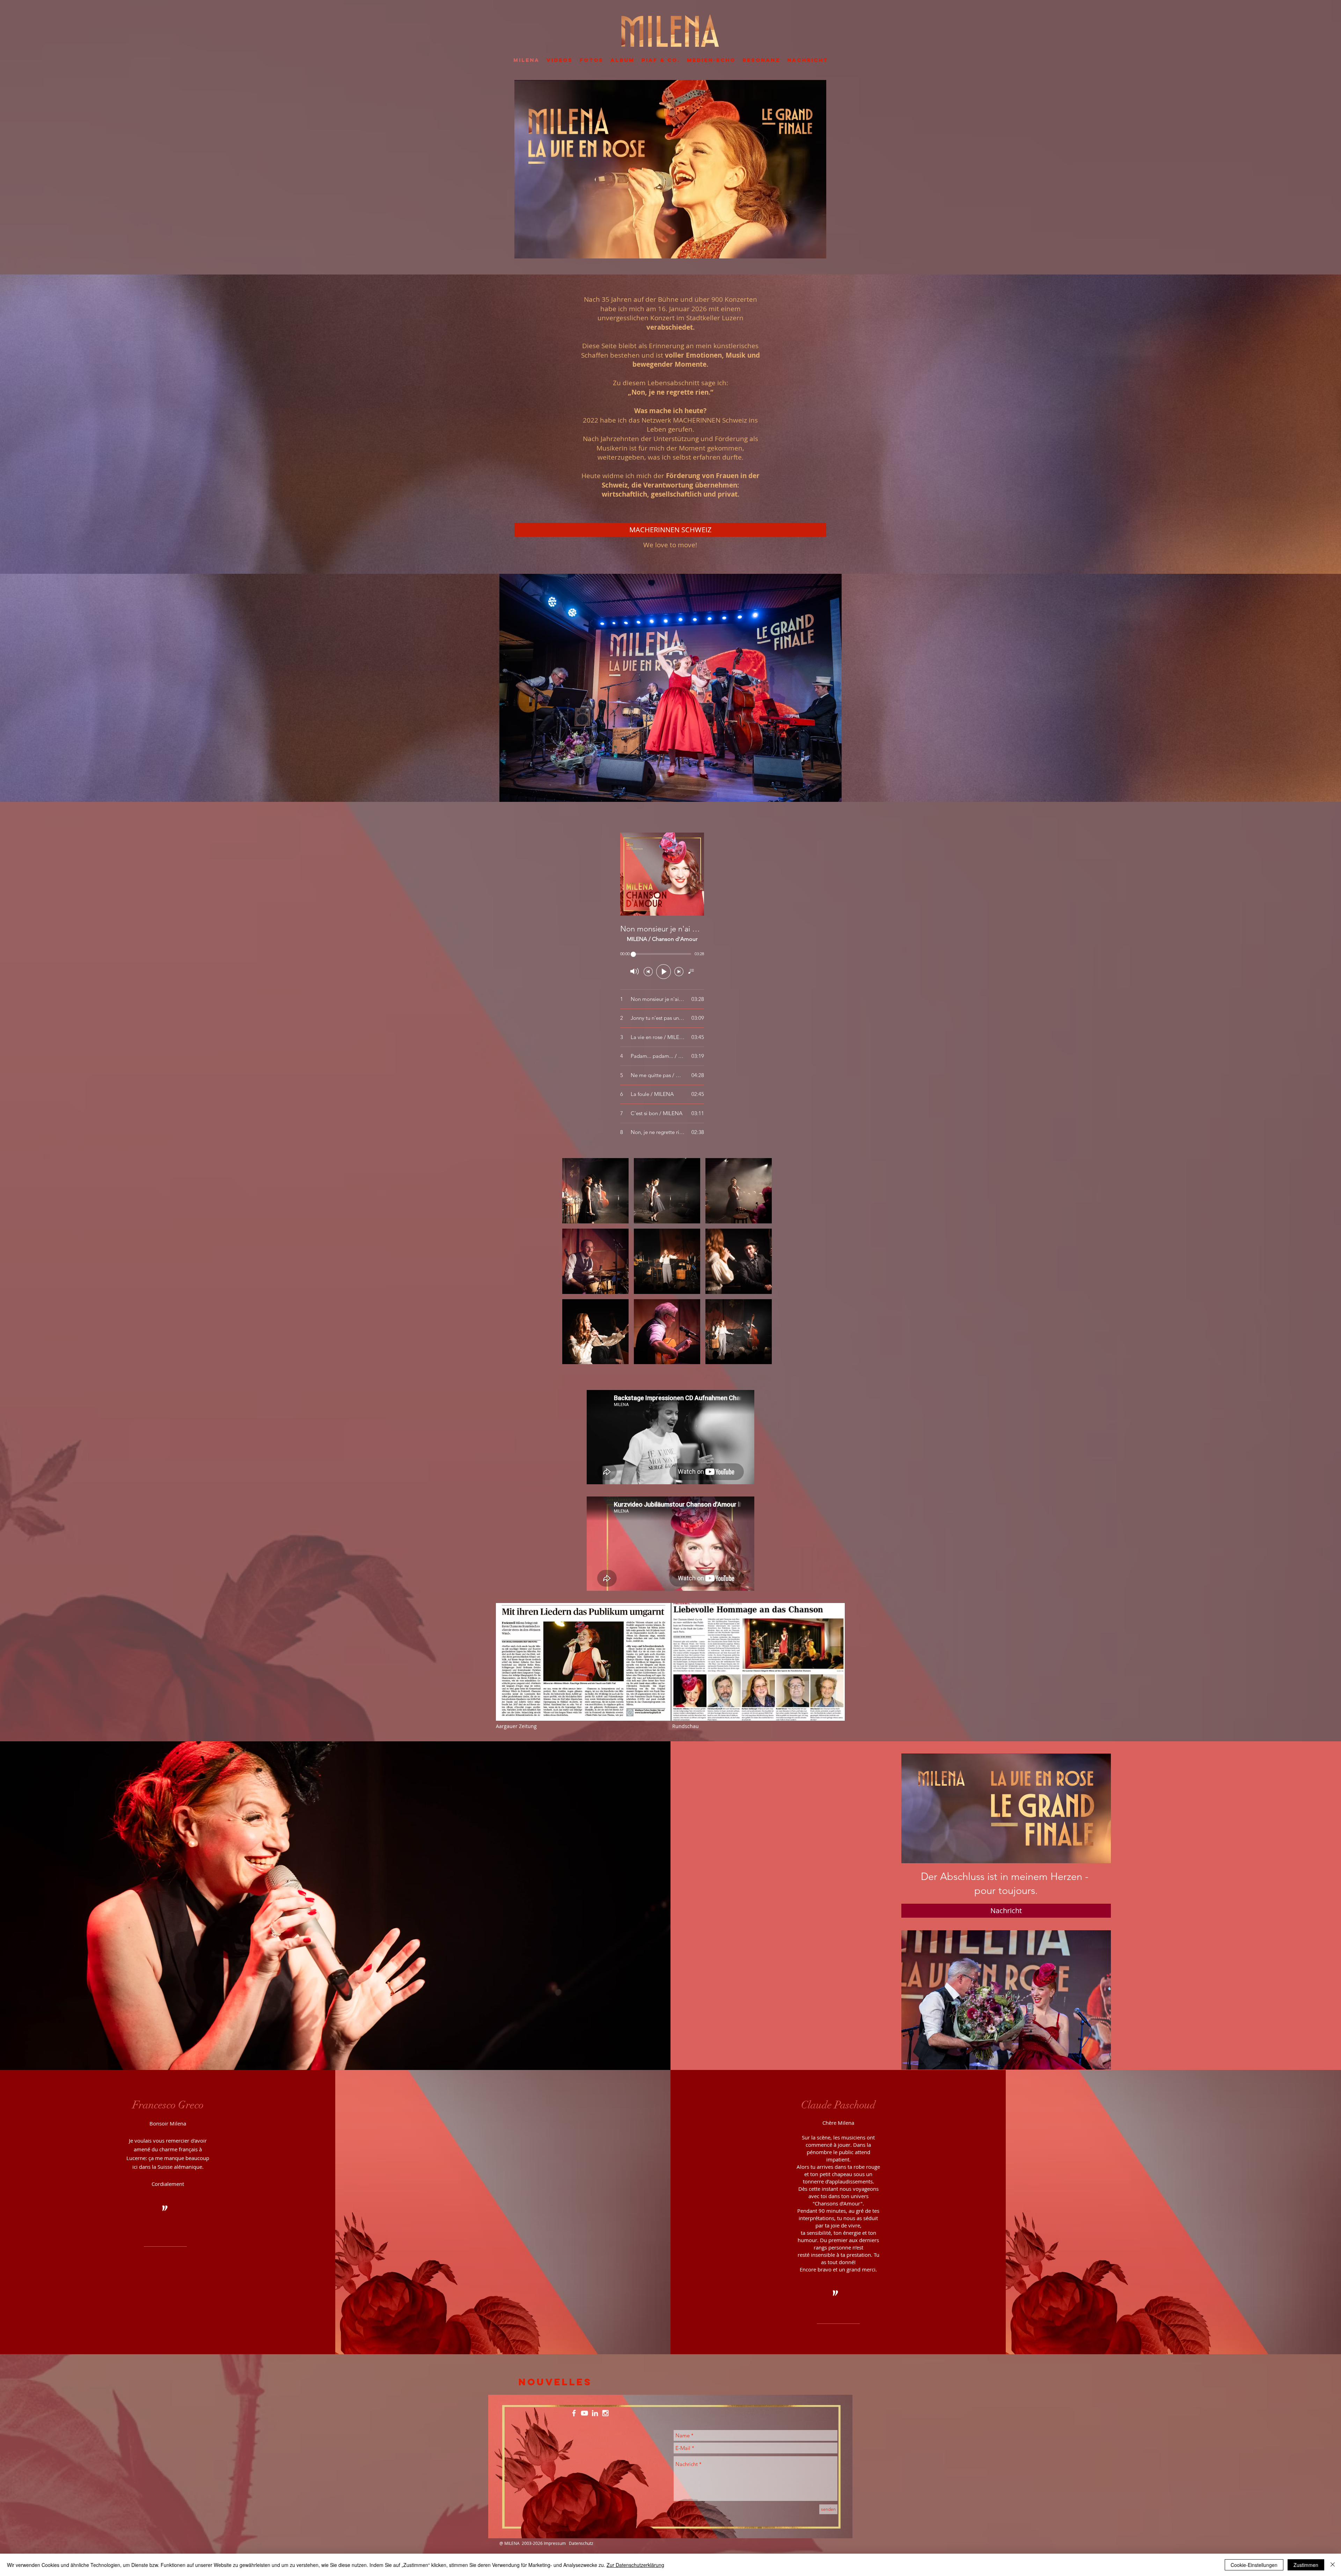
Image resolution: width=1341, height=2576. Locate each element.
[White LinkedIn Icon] (595, 2413)
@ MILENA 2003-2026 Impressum (533, 2543)
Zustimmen (1306, 2565)
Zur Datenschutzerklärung (635, 2565)
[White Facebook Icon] (574, 2413)
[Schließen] (1333, 2565)
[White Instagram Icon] (605, 2413)
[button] (595, 1191)
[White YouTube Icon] (584, 2413)
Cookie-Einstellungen (1254, 2565)
